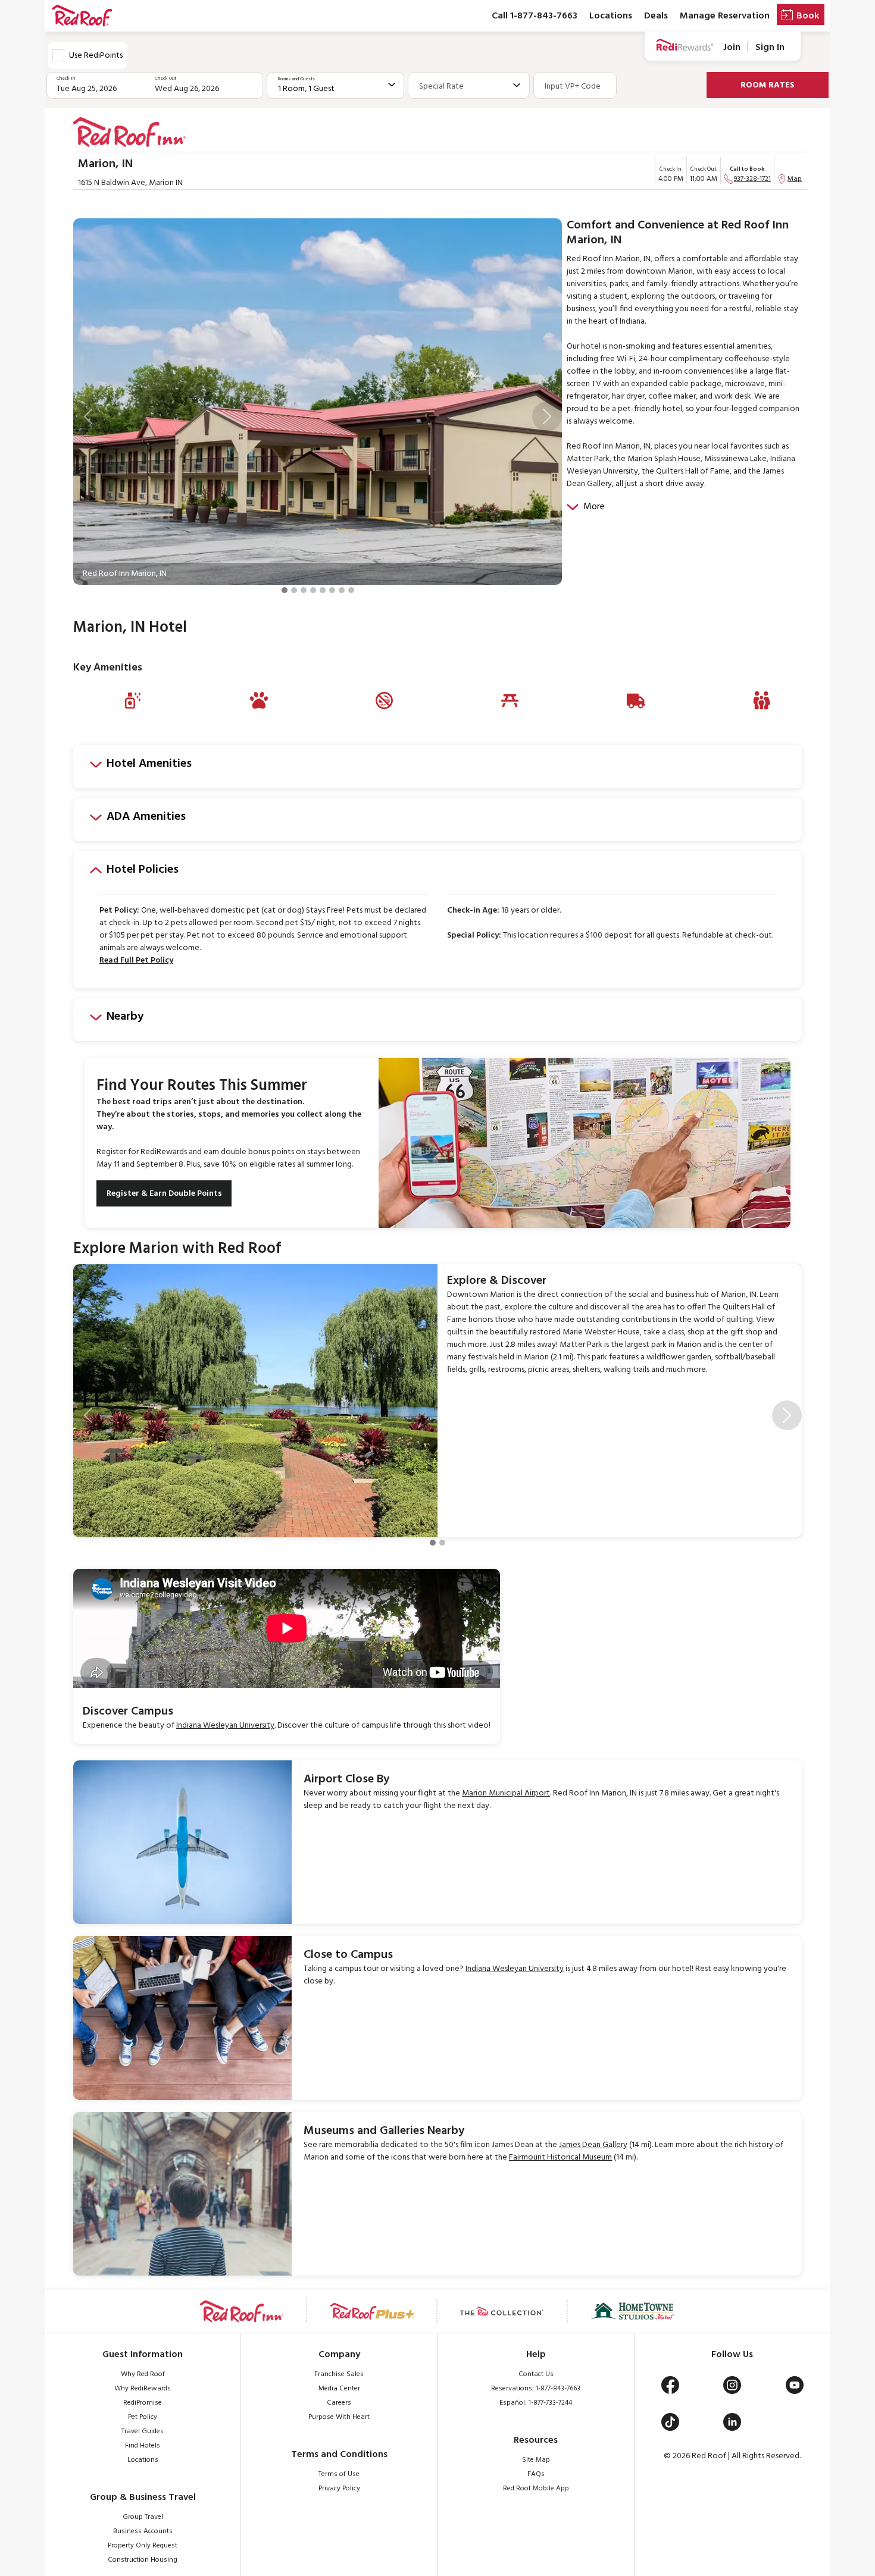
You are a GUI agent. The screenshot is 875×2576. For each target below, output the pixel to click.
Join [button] (732, 47)
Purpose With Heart (339, 2417)
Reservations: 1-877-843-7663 (536, 2389)
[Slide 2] (294, 590)
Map (795, 179)
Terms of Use (339, 2474)
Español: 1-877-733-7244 (536, 2403)
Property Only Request (143, 2546)
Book (808, 16)
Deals (656, 16)
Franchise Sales (339, 2374)
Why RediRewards (143, 2389)
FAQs (536, 2474)
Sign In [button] (770, 47)
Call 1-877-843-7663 (535, 16)
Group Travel (143, 2517)
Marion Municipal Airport (506, 1793)
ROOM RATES (768, 85)
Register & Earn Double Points (164, 1194)
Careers (339, 2403)
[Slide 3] (304, 590)
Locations (611, 16)
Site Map (536, 2460)
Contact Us (536, 2374)
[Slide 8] (351, 590)
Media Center (339, 2389)
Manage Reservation (725, 16)
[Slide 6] (332, 590)
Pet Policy (143, 2417)
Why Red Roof (143, 2374)
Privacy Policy (339, 2489)
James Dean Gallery (593, 2145)
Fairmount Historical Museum (560, 2157)
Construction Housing (143, 2560)
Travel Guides (143, 2431)
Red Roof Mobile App (536, 2489)
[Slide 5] (323, 590)
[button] (88, 416)
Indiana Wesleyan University (225, 1726)
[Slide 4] (313, 590)
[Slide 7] (342, 590)
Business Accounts (143, 2531)
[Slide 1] (285, 590)
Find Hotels (143, 2446)
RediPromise (143, 2403)
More (594, 507)
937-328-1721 (752, 179)
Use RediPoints (96, 56)
